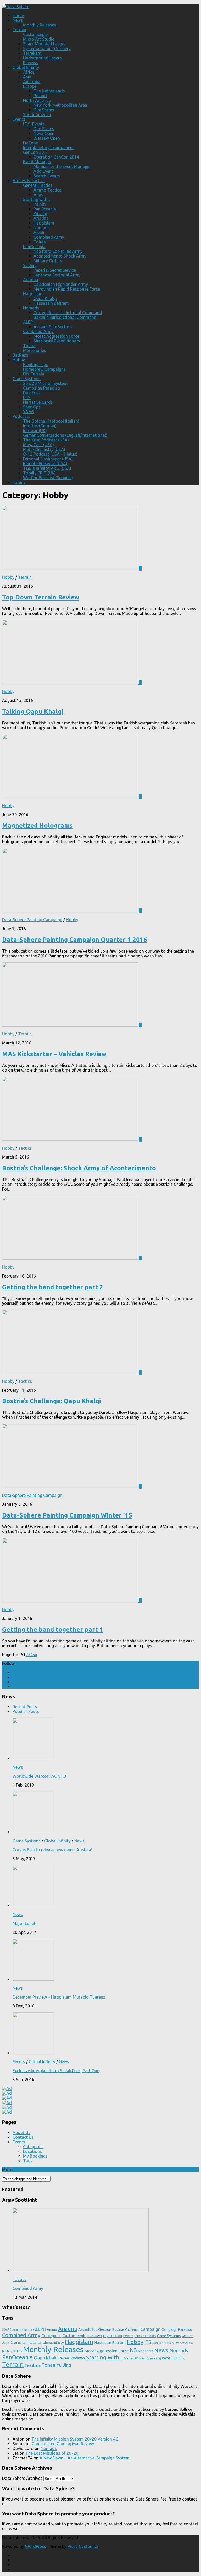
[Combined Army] (81, 2271)
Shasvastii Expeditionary (57, 341)
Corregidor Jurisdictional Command (68, 313)
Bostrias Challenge (126, 2330)
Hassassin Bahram (51, 303)
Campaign (150, 2329)
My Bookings (35, 2156)
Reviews (31, 63)
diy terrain (113, 2335)
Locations (32, 2151)
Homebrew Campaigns (44, 369)
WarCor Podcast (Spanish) (48, 478)
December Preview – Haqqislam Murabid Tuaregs (59, 1997)
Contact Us (23, 2137)
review (65, 2358)
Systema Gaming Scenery (47, 48)
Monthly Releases (40, 25)
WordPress (36, 2546)
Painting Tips (35, 364)
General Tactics (38, 185)
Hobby (19, 360)
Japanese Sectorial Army (57, 275)
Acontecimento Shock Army (60, 256)
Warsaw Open (47, 138)
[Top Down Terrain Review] (71, 568)
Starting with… (37, 199)
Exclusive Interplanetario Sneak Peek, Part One (56, 2071)
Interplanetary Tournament (49, 148)
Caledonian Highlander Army (61, 284)
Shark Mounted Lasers (44, 44)
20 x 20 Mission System (45, 383)
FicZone (30, 143)
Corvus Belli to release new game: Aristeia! (52, 1850)
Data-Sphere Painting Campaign (32, 920)
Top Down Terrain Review (41, 597)
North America (37, 100)
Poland (40, 96)
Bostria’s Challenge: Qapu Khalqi (51, 1401)
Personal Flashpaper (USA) (48, 459)
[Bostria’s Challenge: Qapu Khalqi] (71, 1372)
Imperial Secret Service (55, 270)
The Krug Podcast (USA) (46, 440)
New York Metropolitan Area (60, 105)
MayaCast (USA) (38, 445)
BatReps (20, 355)
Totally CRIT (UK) (39, 473)
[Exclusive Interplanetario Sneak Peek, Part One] (33, 2053)
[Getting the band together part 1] (71, 1601)
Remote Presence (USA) (45, 463)
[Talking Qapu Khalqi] (71, 683)
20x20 (7, 2329)
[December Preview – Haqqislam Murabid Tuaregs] (33, 1979)
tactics (178, 2358)
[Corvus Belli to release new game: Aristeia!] (33, 1832)
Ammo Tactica (48, 190)
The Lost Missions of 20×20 (52, 2453)
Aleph (39, 232)
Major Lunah (24, 1923)
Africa (29, 72)
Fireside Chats (145, 2336)
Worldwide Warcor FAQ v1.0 (39, 1776)
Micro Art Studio (39, 39)
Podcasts (21, 416)
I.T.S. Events (34, 124)
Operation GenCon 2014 (56, 157)
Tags (28, 2161)
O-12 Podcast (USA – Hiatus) (50, 454)
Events (19, 119)
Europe (30, 86)
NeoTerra (146, 2351)
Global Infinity (26, 67)
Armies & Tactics (29, 181)
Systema (164, 2358)
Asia (27, 77)
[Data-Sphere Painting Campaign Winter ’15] (71, 1486)
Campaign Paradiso (42, 388)
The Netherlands (49, 91)
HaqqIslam (33, 294)
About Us (21, 2132)
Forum (19, 482)
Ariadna (41, 218)
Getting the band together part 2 (53, 1287)
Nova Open (44, 133)
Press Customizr (83, 2546)
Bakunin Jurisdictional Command (65, 317)
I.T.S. (27, 397)
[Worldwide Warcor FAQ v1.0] (33, 1758)
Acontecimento (22, 2330)
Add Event (43, 171)
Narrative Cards (38, 402)
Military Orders (48, 261)
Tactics (25, 1148)
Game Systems (27, 379)
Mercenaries (35, 350)
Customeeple (35, 34)
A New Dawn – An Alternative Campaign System (85, 2458)
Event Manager (37, 162)
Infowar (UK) (35, 430)
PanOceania (45, 209)
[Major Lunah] (33, 1906)
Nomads (42, 228)
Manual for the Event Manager (62, 166)
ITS (148, 2342)
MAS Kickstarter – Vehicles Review (54, 1054)
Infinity (40, 204)
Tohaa (40, 242)
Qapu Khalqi (45, 298)
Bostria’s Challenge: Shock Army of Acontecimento (79, 1168)
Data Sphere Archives (22, 2478)
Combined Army (49, 237)
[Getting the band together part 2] (71, 1258)
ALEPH (29, 322)
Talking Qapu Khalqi (33, 711)
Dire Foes (32, 393)
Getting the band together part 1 (53, 1630)
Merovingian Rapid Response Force (67, 289)
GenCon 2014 (36, 152)
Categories (33, 2147)
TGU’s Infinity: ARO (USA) (47, 468)
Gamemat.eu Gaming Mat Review (63, 2444)
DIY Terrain (34, 374)
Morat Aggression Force (56, 336)
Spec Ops (32, 407)
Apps (38, 195)
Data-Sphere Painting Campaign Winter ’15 (67, 1515)
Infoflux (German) (40, 426)
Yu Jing (40, 214)
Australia (32, 81)
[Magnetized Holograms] (71, 797)
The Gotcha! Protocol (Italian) (51, 421)
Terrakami (33, 53)
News (18, 20)
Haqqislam (44, 223)
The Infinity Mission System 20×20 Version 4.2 (75, 2439)
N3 (133, 2350)
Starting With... (105, 2357)
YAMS (29, 412)
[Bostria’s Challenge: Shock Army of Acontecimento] (71, 1139)
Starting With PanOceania (141, 2358)
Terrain (19, 30)
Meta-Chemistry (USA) (44, 449)
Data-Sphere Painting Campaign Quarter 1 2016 (75, 940)
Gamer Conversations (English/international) (65, 435)
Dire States (44, 110)
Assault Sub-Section (53, 327)
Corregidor (51, 2335)
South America (37, 114)
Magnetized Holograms (37, 825)
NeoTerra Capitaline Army (58, 251)
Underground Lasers (42, 58)
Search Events (47, 176)
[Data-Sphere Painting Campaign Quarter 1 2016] (71, 911)
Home (18, 15)
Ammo (52, 2329)
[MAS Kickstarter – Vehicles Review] (71, 1025)
